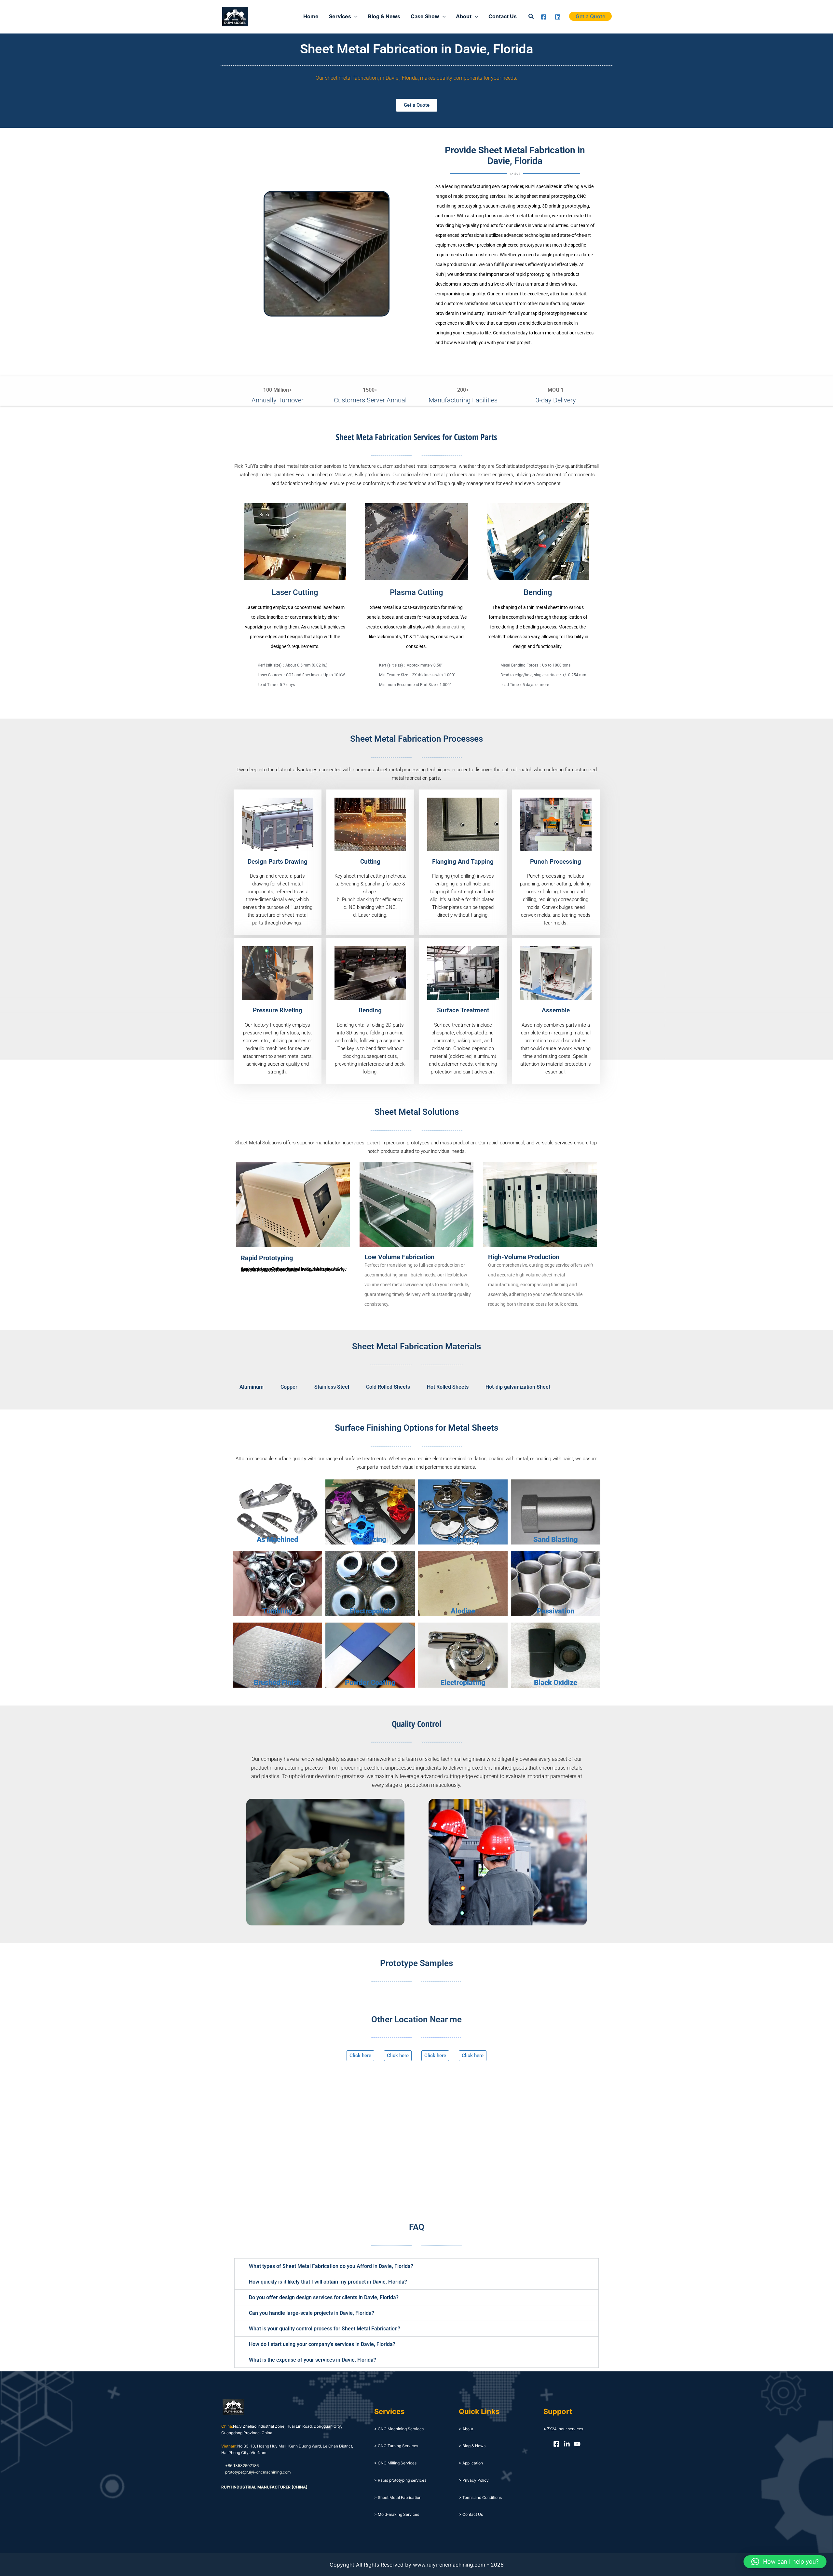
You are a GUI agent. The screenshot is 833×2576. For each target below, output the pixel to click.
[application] (354, 16)
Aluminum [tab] (252, 1387)
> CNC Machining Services (399, 2429)
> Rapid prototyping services (400, 2480)
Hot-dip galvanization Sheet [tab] (518, 1387)
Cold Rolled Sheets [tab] (388, 1387)
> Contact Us (471, 2514)
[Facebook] (544, 17)
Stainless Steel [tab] (332, 1387)
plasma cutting (451, 627)
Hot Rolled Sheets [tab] (448, 1387)
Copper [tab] (289, 1387)
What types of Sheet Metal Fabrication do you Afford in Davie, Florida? (331, 2266)
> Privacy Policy (474, 2480)
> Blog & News (472, 2446)
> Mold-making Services (397, 2514)
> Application (471, 2463)
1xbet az (262, 16)
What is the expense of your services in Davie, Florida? (313, 2360)
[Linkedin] (558, 17)
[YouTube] (577, 2444)
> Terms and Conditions (480, 2497)
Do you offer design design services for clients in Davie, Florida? (324, 2297)
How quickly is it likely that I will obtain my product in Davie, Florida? (328, 2282)
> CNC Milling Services (395, 2463)
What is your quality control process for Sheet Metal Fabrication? (325, 2329)
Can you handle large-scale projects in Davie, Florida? (312, 2313)
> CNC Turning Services (396, 2446)
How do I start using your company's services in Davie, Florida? (322, 2344)
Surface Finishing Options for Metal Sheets (416, 1428)
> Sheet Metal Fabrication (398, 2497)
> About (466, 2429)
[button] (531, 16)
